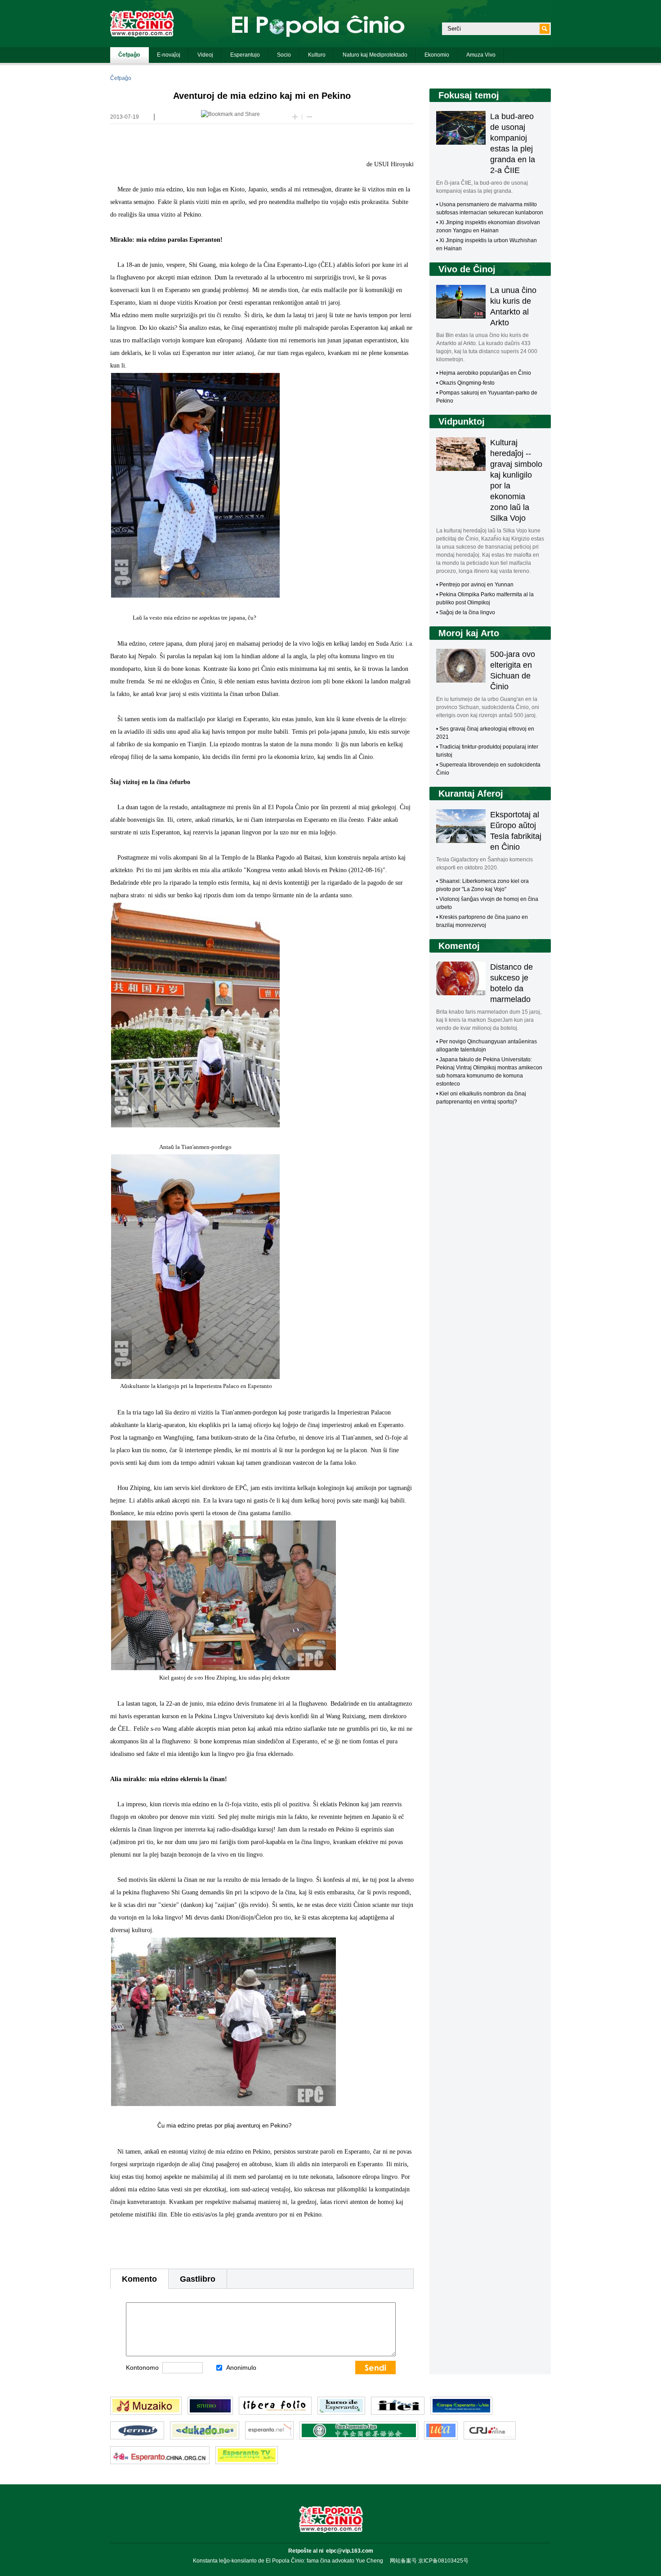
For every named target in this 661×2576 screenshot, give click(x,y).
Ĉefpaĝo (121, 78)
